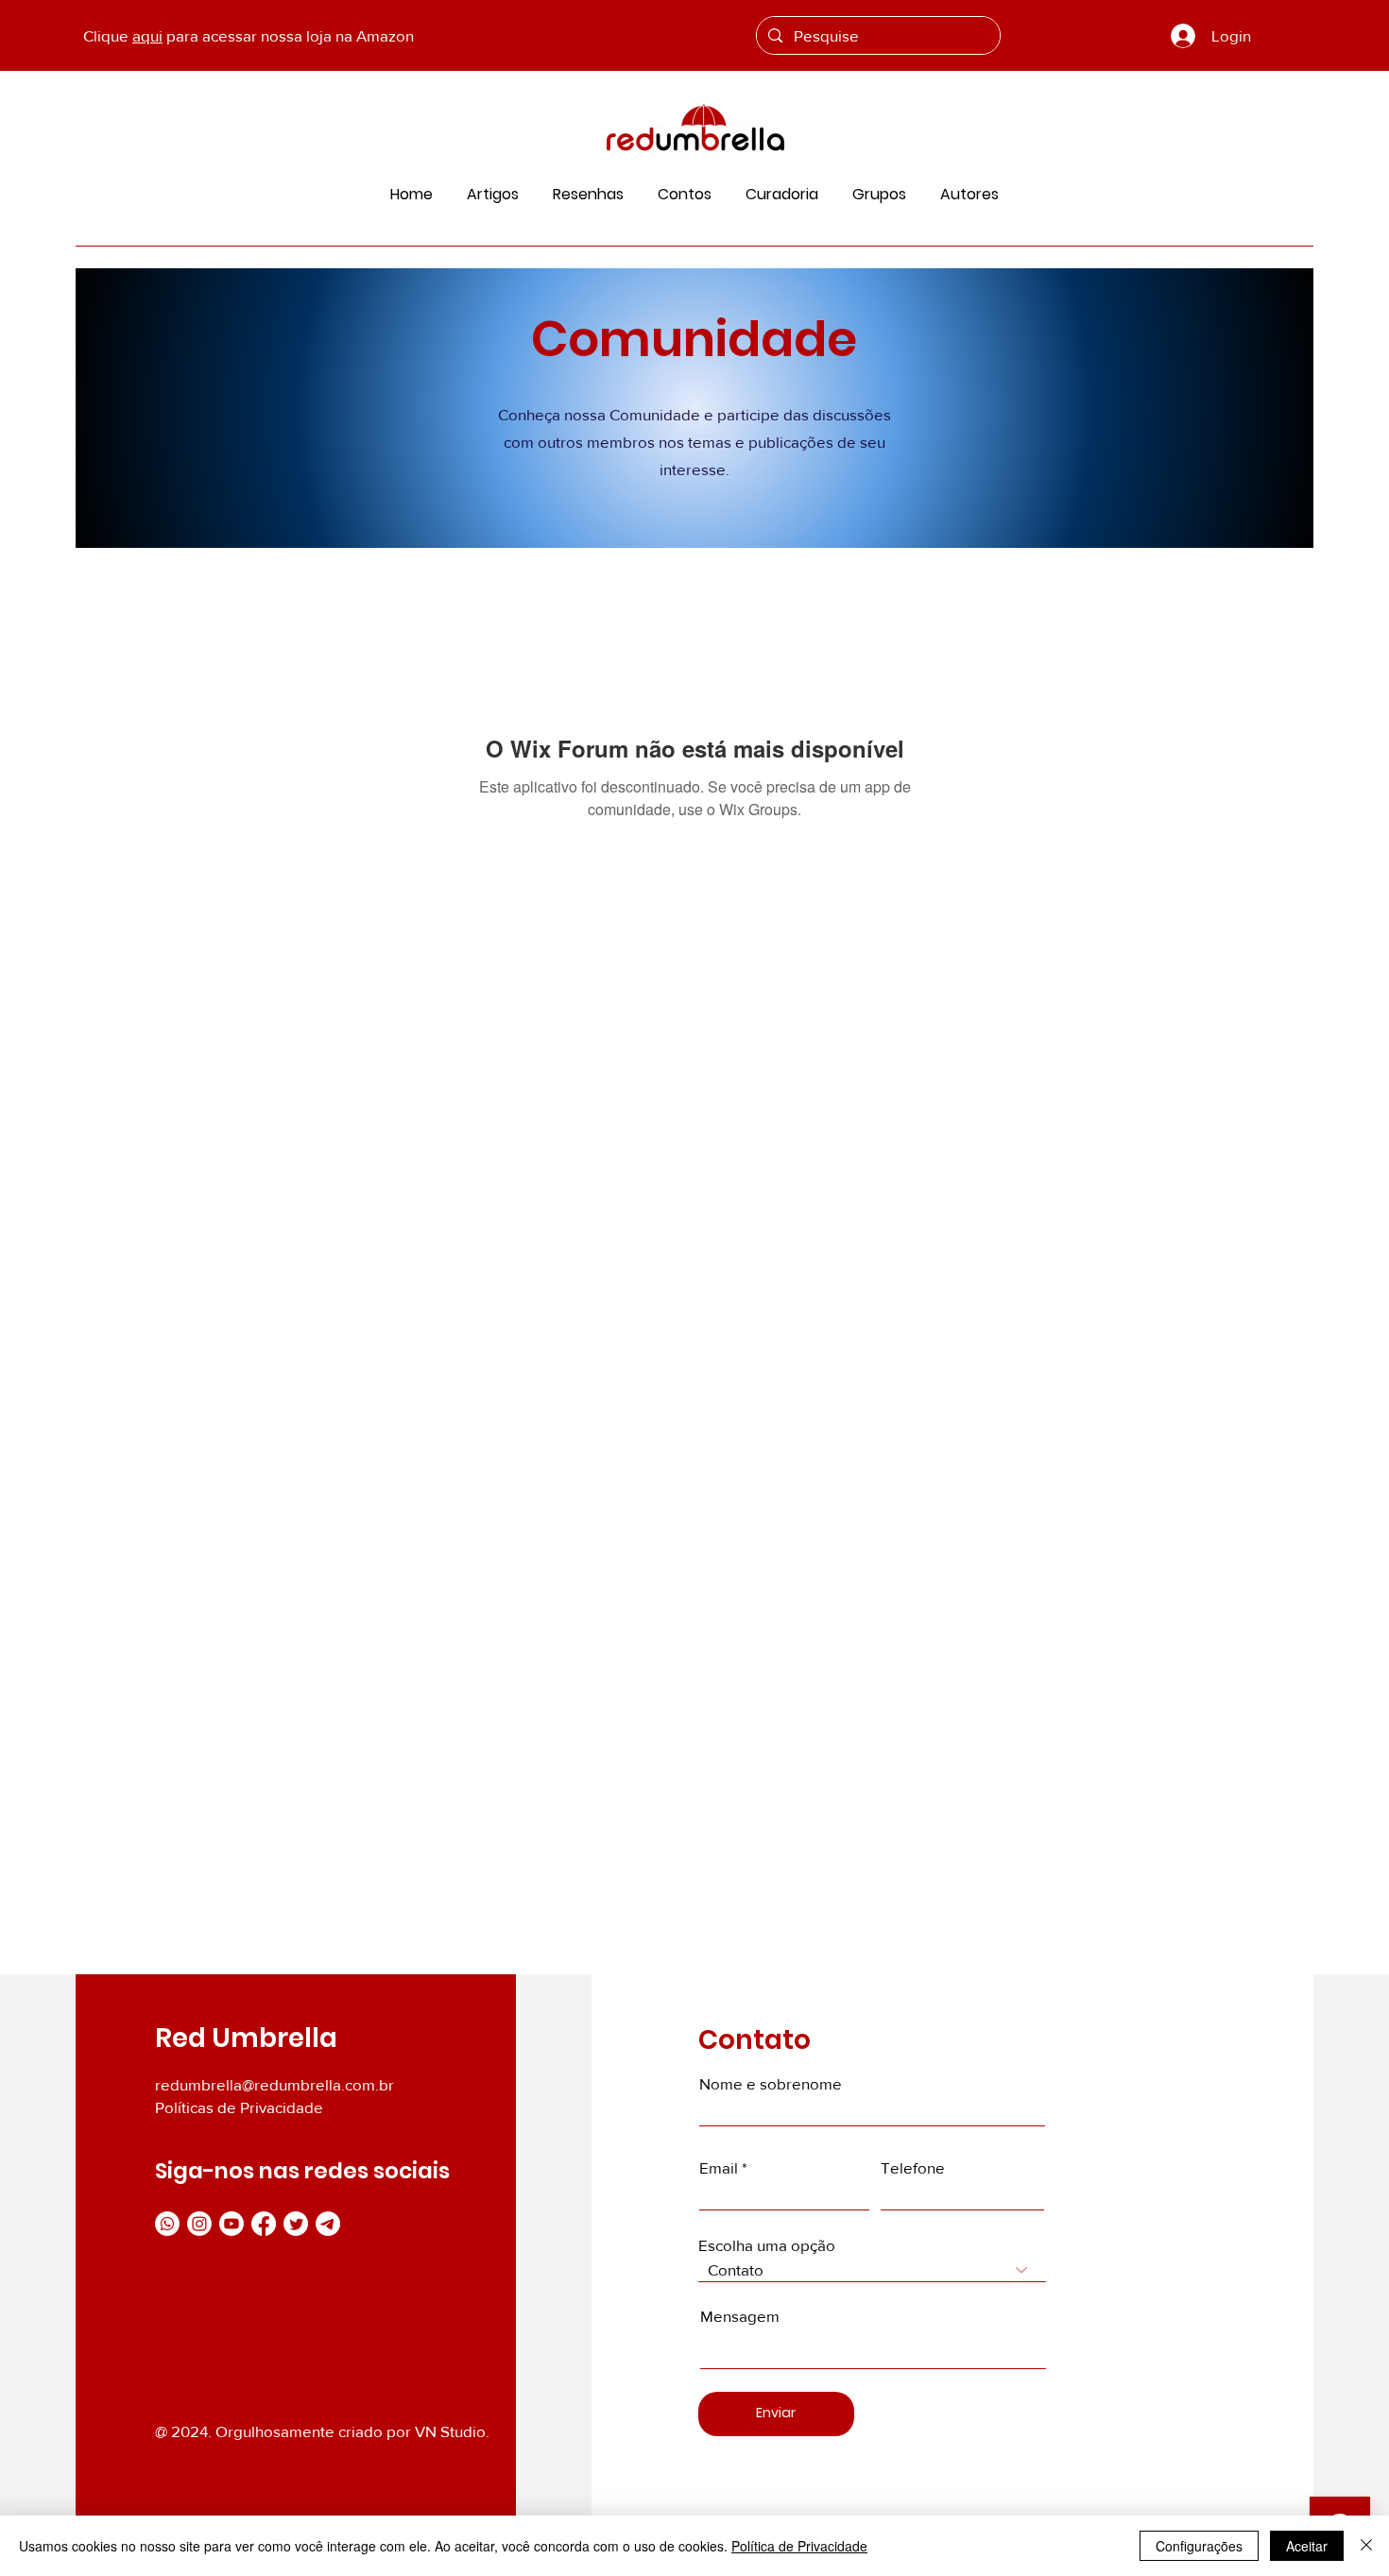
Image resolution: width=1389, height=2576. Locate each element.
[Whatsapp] (167, 2224)
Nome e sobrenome (771, 2083)
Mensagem (740, 2316)
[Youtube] (231, 2224)
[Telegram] (328, 2224)
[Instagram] (199, 2224)
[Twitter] (296, 2224)
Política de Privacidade (799, 2546)
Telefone (913, 2167)
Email (719, 2167)
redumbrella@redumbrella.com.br (274, 2084)
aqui (147, 35)
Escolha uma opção (767, 2245)
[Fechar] (1366, 2546)
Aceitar (1307, 2546)
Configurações (1199, 2546)
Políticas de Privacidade (239, 2107)
